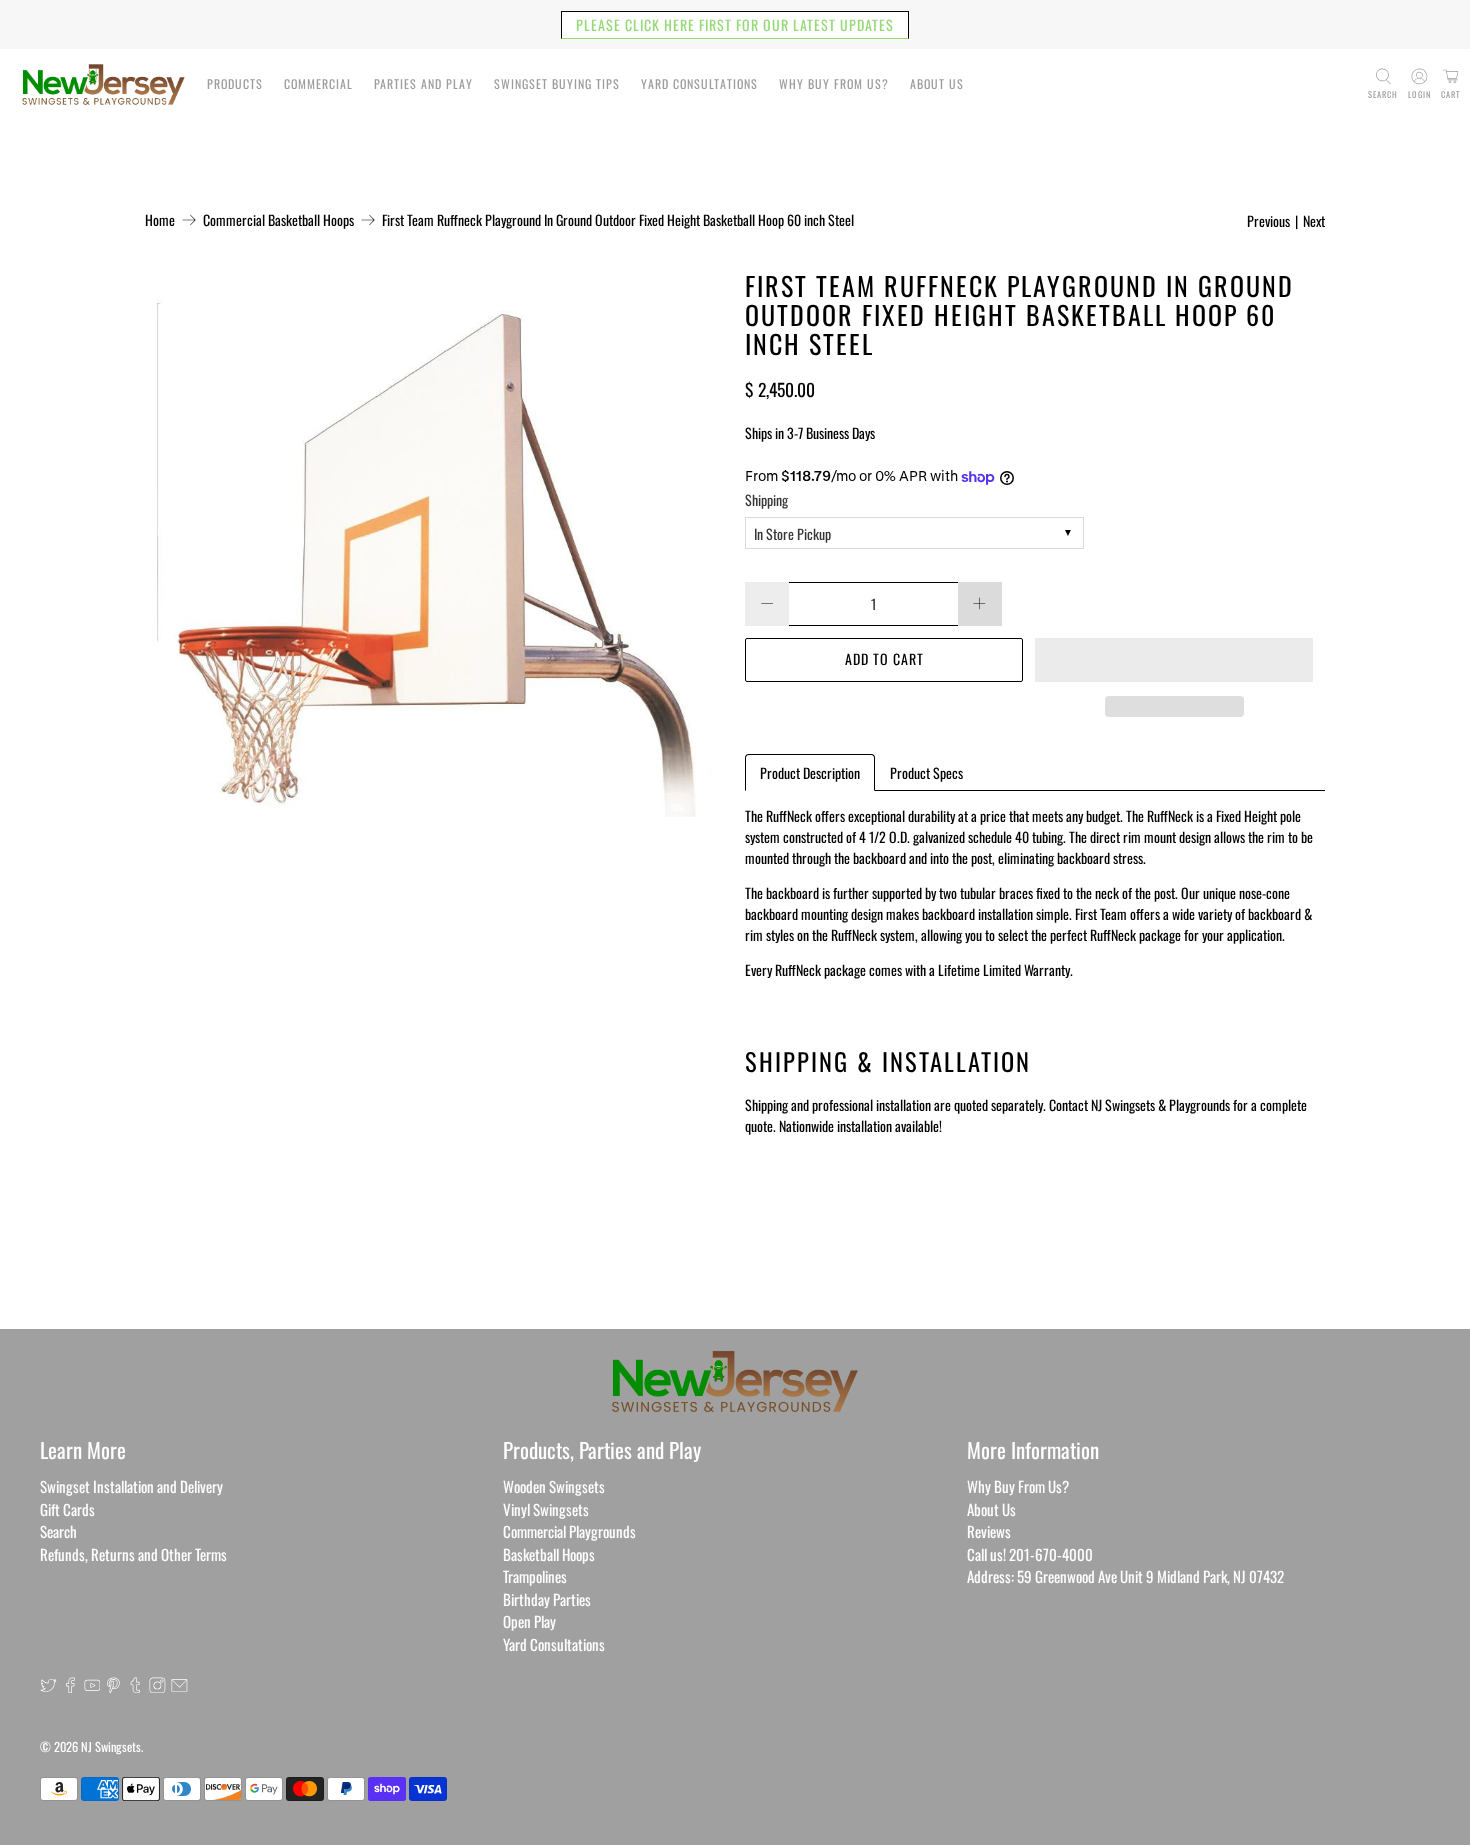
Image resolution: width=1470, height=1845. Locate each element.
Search (58, 1531)
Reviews (989, 1531)
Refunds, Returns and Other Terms (133, 1554)
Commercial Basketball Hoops (278, 220)
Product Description (810, 772)
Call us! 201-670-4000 (1030, 1554)
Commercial (318, 83)
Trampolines (535, 1576)
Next (1314, 220)
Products (235, 83)
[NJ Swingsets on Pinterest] (113, 1686)
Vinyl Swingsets (546, 1509)
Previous (1268, 220)
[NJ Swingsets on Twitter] (48, 1686)
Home (160, 220)
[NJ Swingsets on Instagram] (157, 1686)
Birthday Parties (547, 1599)
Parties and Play (423, 83)
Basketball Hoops (549, 1554)
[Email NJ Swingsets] (179, 1686)
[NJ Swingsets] (103, 84)
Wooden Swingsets (554, 1486)
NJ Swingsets (111, 1746)
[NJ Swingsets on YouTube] (92, 1686)
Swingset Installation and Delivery (131, 1486)
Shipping (766, 499)
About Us (937, 83)
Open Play (529, 1621)
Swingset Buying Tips (557, 83)
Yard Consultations (699, 83)
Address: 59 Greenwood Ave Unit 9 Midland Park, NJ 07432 (1125, 1576)
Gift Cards (67, 1509)
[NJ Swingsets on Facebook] (70, 1686)
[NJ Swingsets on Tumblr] (135, 1686)
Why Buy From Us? (834, 83)
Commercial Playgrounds (569, 1531)
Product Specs (926, 772)
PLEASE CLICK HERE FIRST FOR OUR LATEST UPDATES (735, 24)
